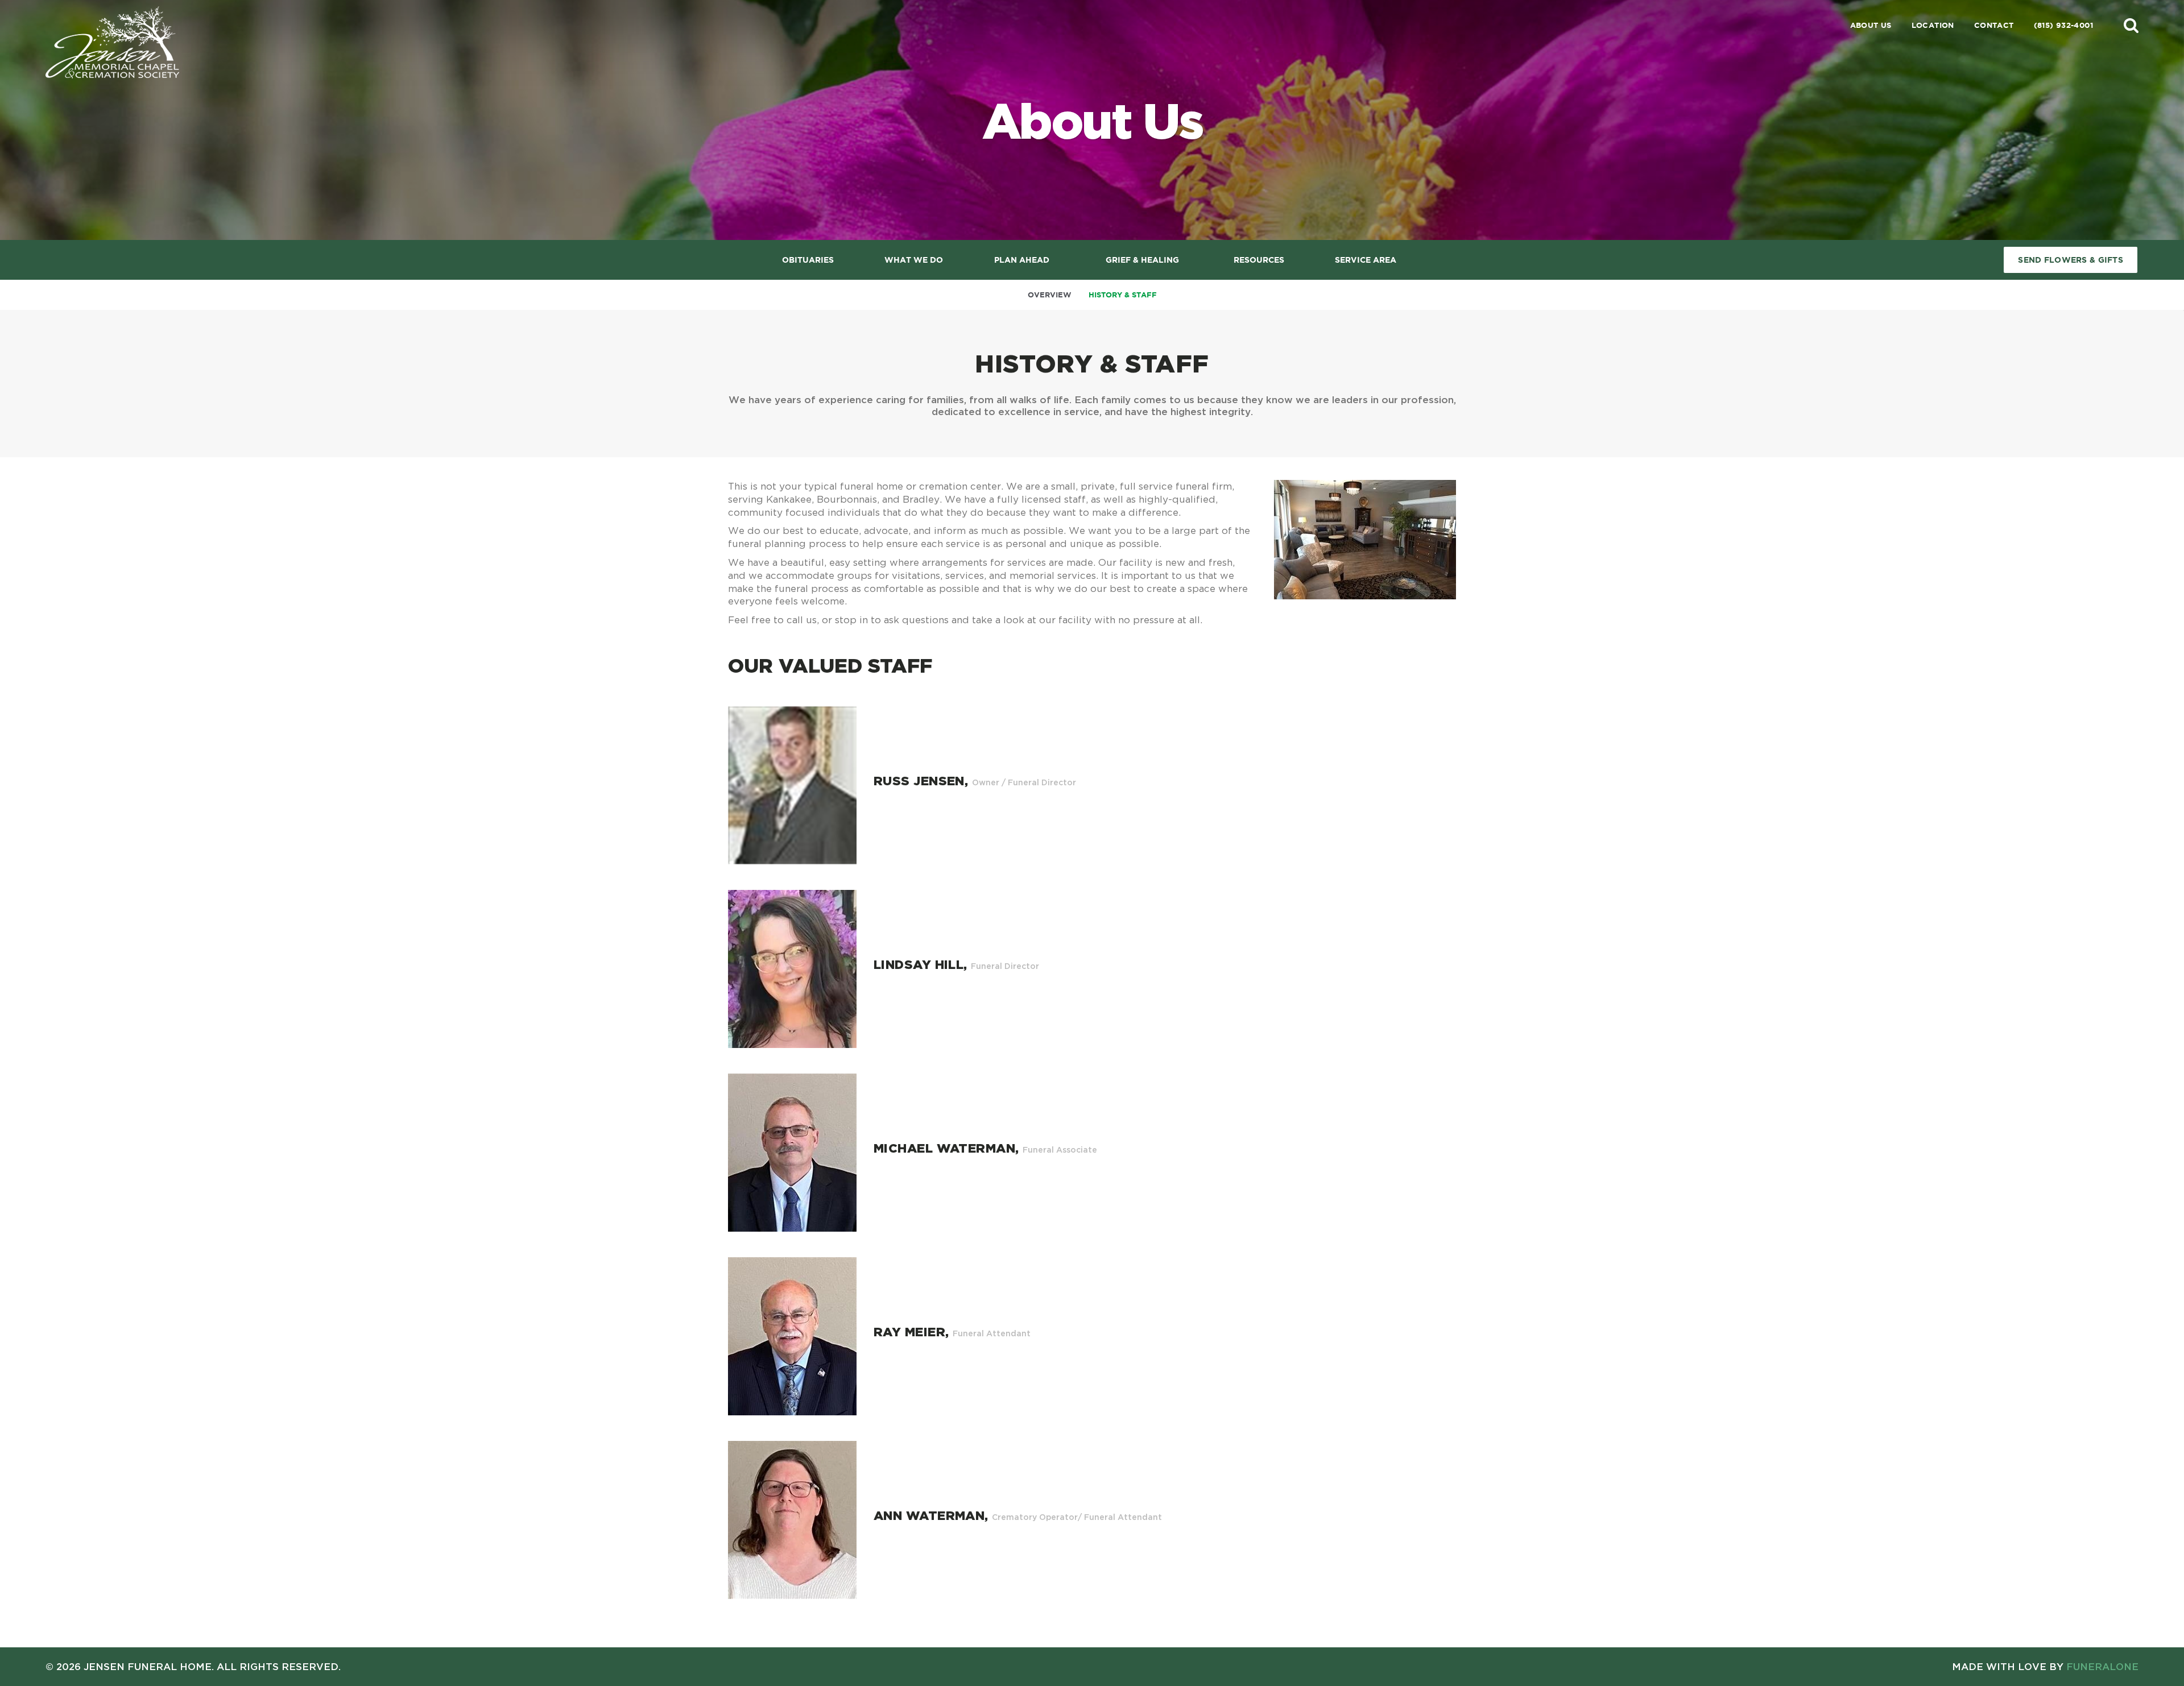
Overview (1050, 295)
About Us (1871, 25)
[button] (2131, 25)
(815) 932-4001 (2063, 25)
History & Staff (1123, 295)
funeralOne (2102, 1666)
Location (1933, 25)
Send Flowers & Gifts (2071, 260)
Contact (1994, 25)
